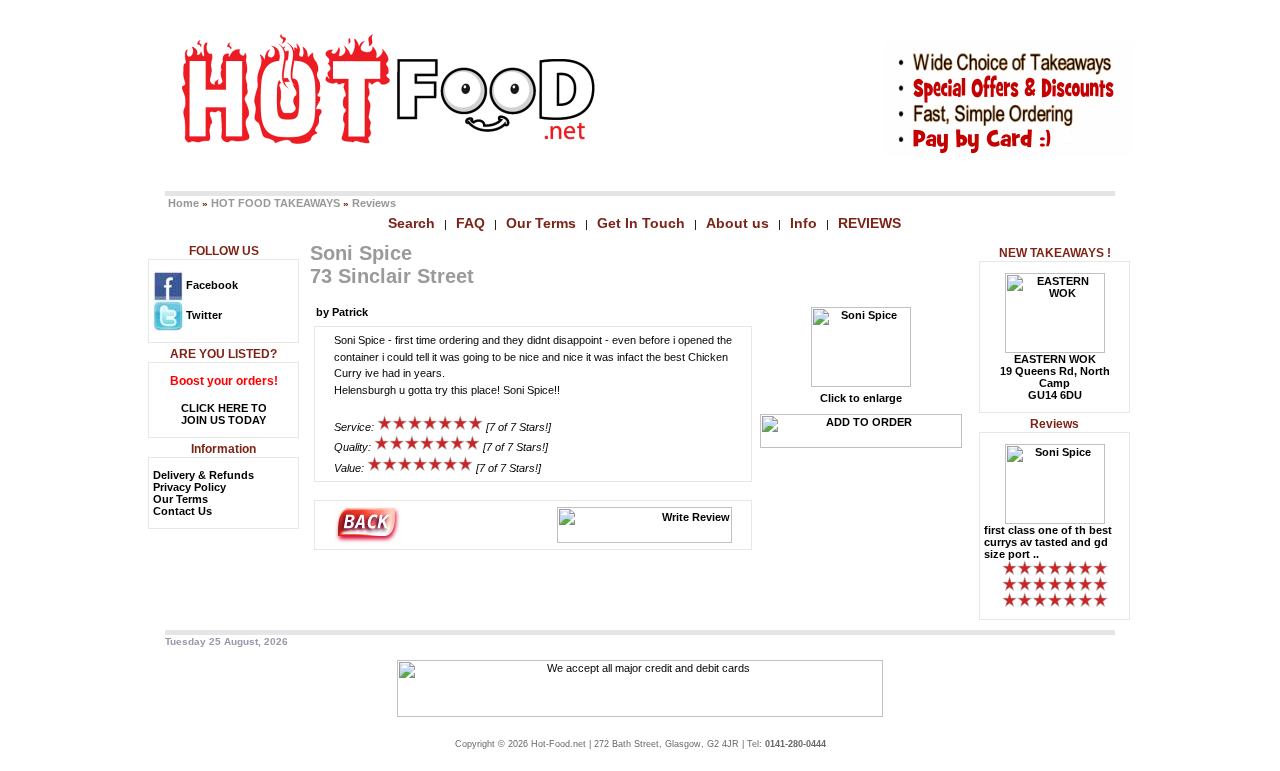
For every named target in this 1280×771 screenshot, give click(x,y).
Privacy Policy (189, 487)
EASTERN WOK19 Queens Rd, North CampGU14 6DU (1055, 377)
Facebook (210, 285)
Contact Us (182, 511)
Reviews (374, 203)
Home (183, 203)
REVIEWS (869, 223)
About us (737, 223)
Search (411, 223)
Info (803, 223)
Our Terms (541, 223)
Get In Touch (641, 223)
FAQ (470, 223)
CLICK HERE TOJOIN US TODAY (224, 414)
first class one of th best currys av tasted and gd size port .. (1048, 542)
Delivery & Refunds (203, 475)
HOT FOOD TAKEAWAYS (275, 203)
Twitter (202, 315)
